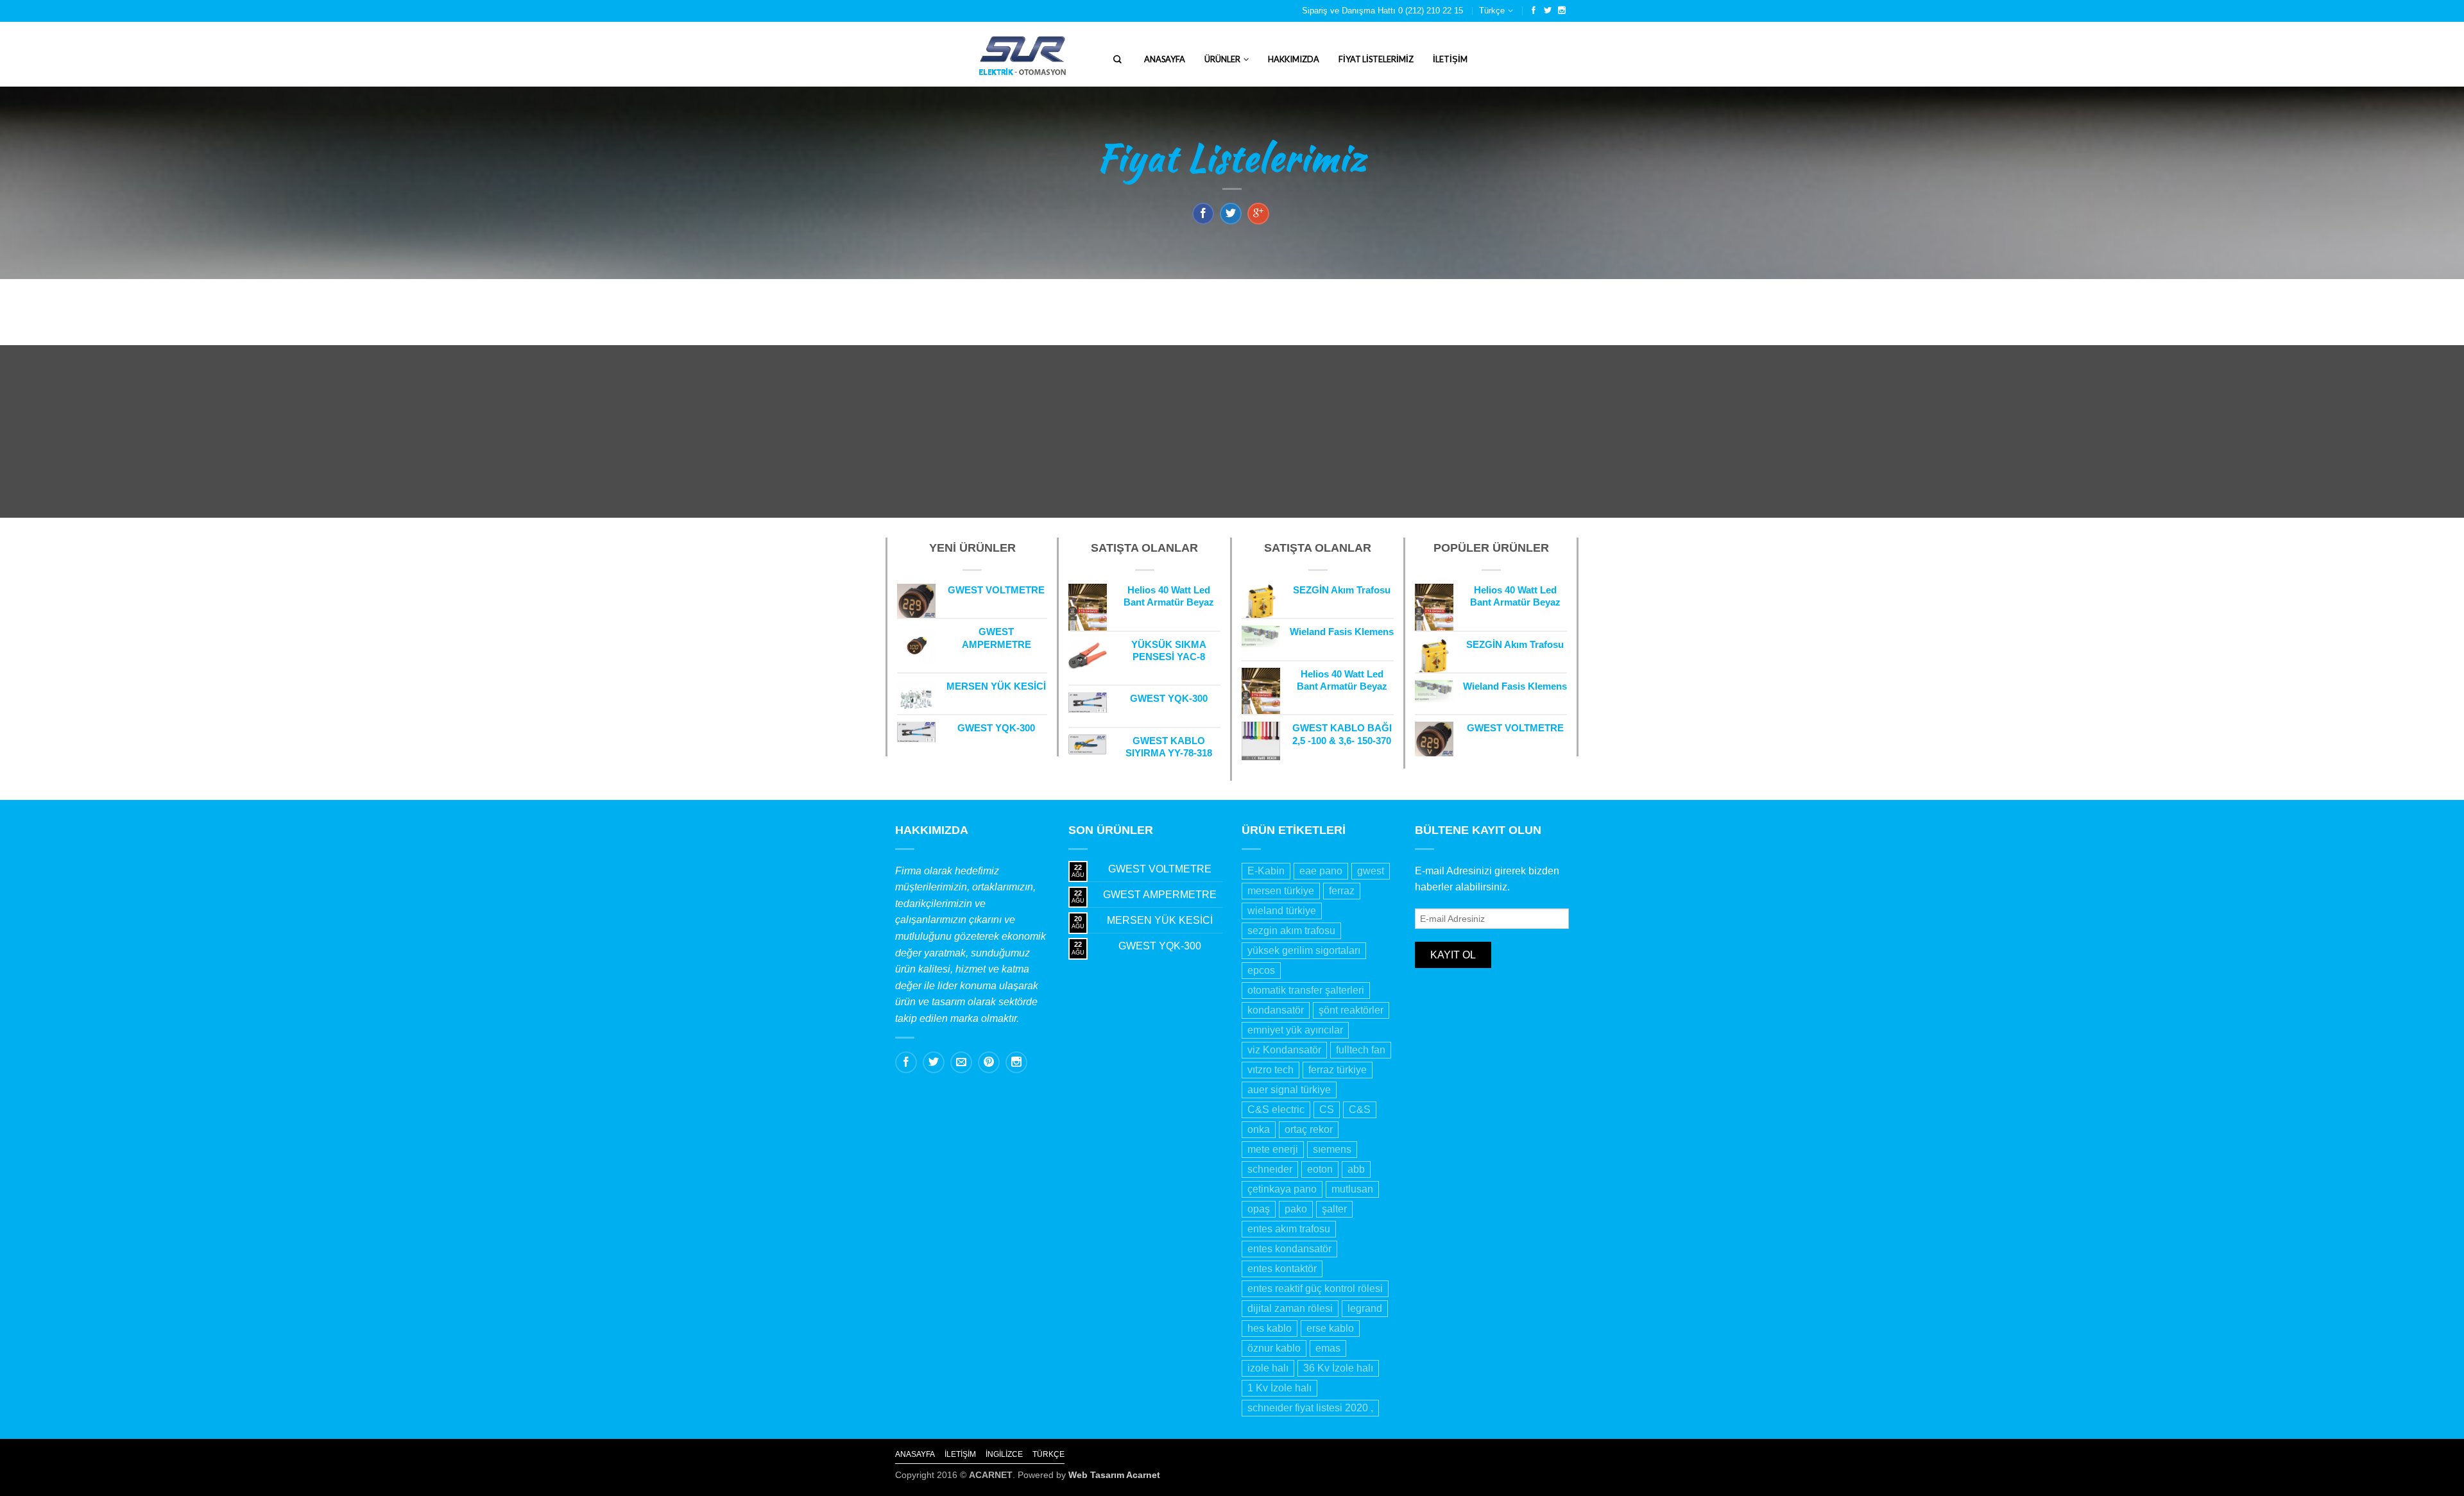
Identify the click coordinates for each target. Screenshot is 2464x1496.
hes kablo (1270, 1328)
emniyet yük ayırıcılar (1295, 1030)
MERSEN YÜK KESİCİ (1160, 920)
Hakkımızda (1294, 59)
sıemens (1332, 1149)
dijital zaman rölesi (1290, 1308)
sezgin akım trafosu (1291, 931)
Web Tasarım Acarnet (1114, 1475)
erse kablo (1330, 1328)
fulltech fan (1361, 1050)
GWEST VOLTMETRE (1160, 869)
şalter (1334, 1209)
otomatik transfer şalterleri (1306, 990)
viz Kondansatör (1284, 1050)
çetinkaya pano (1282, 1189)
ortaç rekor (1309, 1129)
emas (1328, 1348)
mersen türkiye (1281, 891)
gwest (1371, 871)
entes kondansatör (1289, 1249)
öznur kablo (1274, 1348)
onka (1259, 1129)
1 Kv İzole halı (1279, 1388)
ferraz (1342, 891)
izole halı (1268, 1368)
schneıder (1270, 1169)
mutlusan (1352, 1189)
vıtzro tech (1270, 1070)
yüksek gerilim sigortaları (1304, 950)
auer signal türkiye (1289, 1090)
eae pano (1321, 871)
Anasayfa (1165, 59)
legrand (1365, 1308)
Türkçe (1492, 11)
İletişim (1450, 59)
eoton (1320, 1169)
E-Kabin (1266, 871)
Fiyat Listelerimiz (1376, 59)
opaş (1259, 1209)
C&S (1360, 1109)
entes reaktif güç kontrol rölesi (1315, 1288)
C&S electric (1276, 1109)
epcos (1261, 970)
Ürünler (1222, 59)
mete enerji (1273, 1149)
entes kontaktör (1282, 1269)
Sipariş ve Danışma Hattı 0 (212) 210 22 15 (1382, 11)
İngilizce (1004, 1454)
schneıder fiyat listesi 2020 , (1310, 1408)
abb (1356, 1169)
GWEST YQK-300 (1160, 946)
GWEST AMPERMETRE (1160, 895)
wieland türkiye (1282, 911)
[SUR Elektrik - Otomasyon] (939, 54)
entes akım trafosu (1289, 1229)
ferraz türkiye (1338, 1070)
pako (1296, 1209)
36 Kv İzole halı (1338, 1368)
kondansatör (1276, 1010)
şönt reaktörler (1351, 1010)
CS (1327, 1109)
